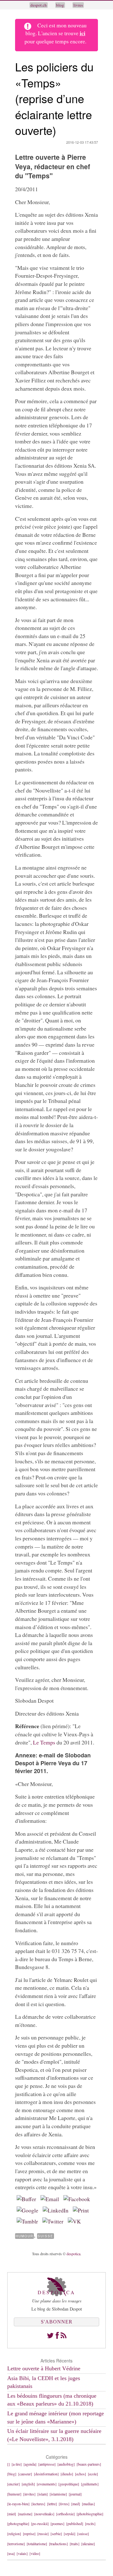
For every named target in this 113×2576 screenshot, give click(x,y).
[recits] (90, 2523)
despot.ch (39, 5)
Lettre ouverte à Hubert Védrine (44, 2368)
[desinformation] (46, 2474)
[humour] (14, 2494)
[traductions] (58, 2544)
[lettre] (52, 2504)
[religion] (14, 2534)
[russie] (43, 2534)
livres (78, 5)
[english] (28, 2484)
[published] (75, 2523)
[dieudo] (67, 2474)
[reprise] (29, 2534)
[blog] (12, 2474)
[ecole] (93, 2474)
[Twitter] (50, 2335)
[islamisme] (58, 2494)
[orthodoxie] (65, 2514)
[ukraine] (88, 2544)
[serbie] (56, 2534)
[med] (76, 2504)
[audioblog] (66, 2464)
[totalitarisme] (37, 2544)
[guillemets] (90, 2484)
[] (8, 2464)
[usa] (11, 2553)
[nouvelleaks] (44, 2514)
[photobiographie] (90, 2514)
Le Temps (44, 1742)
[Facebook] (57, 2335)
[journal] (75, 2494)
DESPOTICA (56, 2292)
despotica (73, 2254)
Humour (24, 2236)
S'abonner (57, 2322)
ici (83, 33)
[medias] (88, 2504)
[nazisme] (25, 2514)
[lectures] (38, 2504)
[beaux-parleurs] (89, 2464)
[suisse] (83, 2534)
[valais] (22, 2553)
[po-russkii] (40, 2523)
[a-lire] (17, 2464)
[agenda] (30, 2464)
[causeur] (25, 2474)
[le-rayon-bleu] (18, 2504)
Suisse (46, 2236)
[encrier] (13, 2484)
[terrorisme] (16, 2544)
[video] (35, 2553)
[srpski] (70, 2534)
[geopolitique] (69, 2484)
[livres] (64, 2504)
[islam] (43, 2494)
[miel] (12, 2514)
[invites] (29, 2494)
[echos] (81, 2474)
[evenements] (47, 2484)
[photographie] (18, 2523)
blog (60, 5)
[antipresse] (47, 2464)
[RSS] (64, 2335)
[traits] (75, 2544)
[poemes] (57, 2523)
